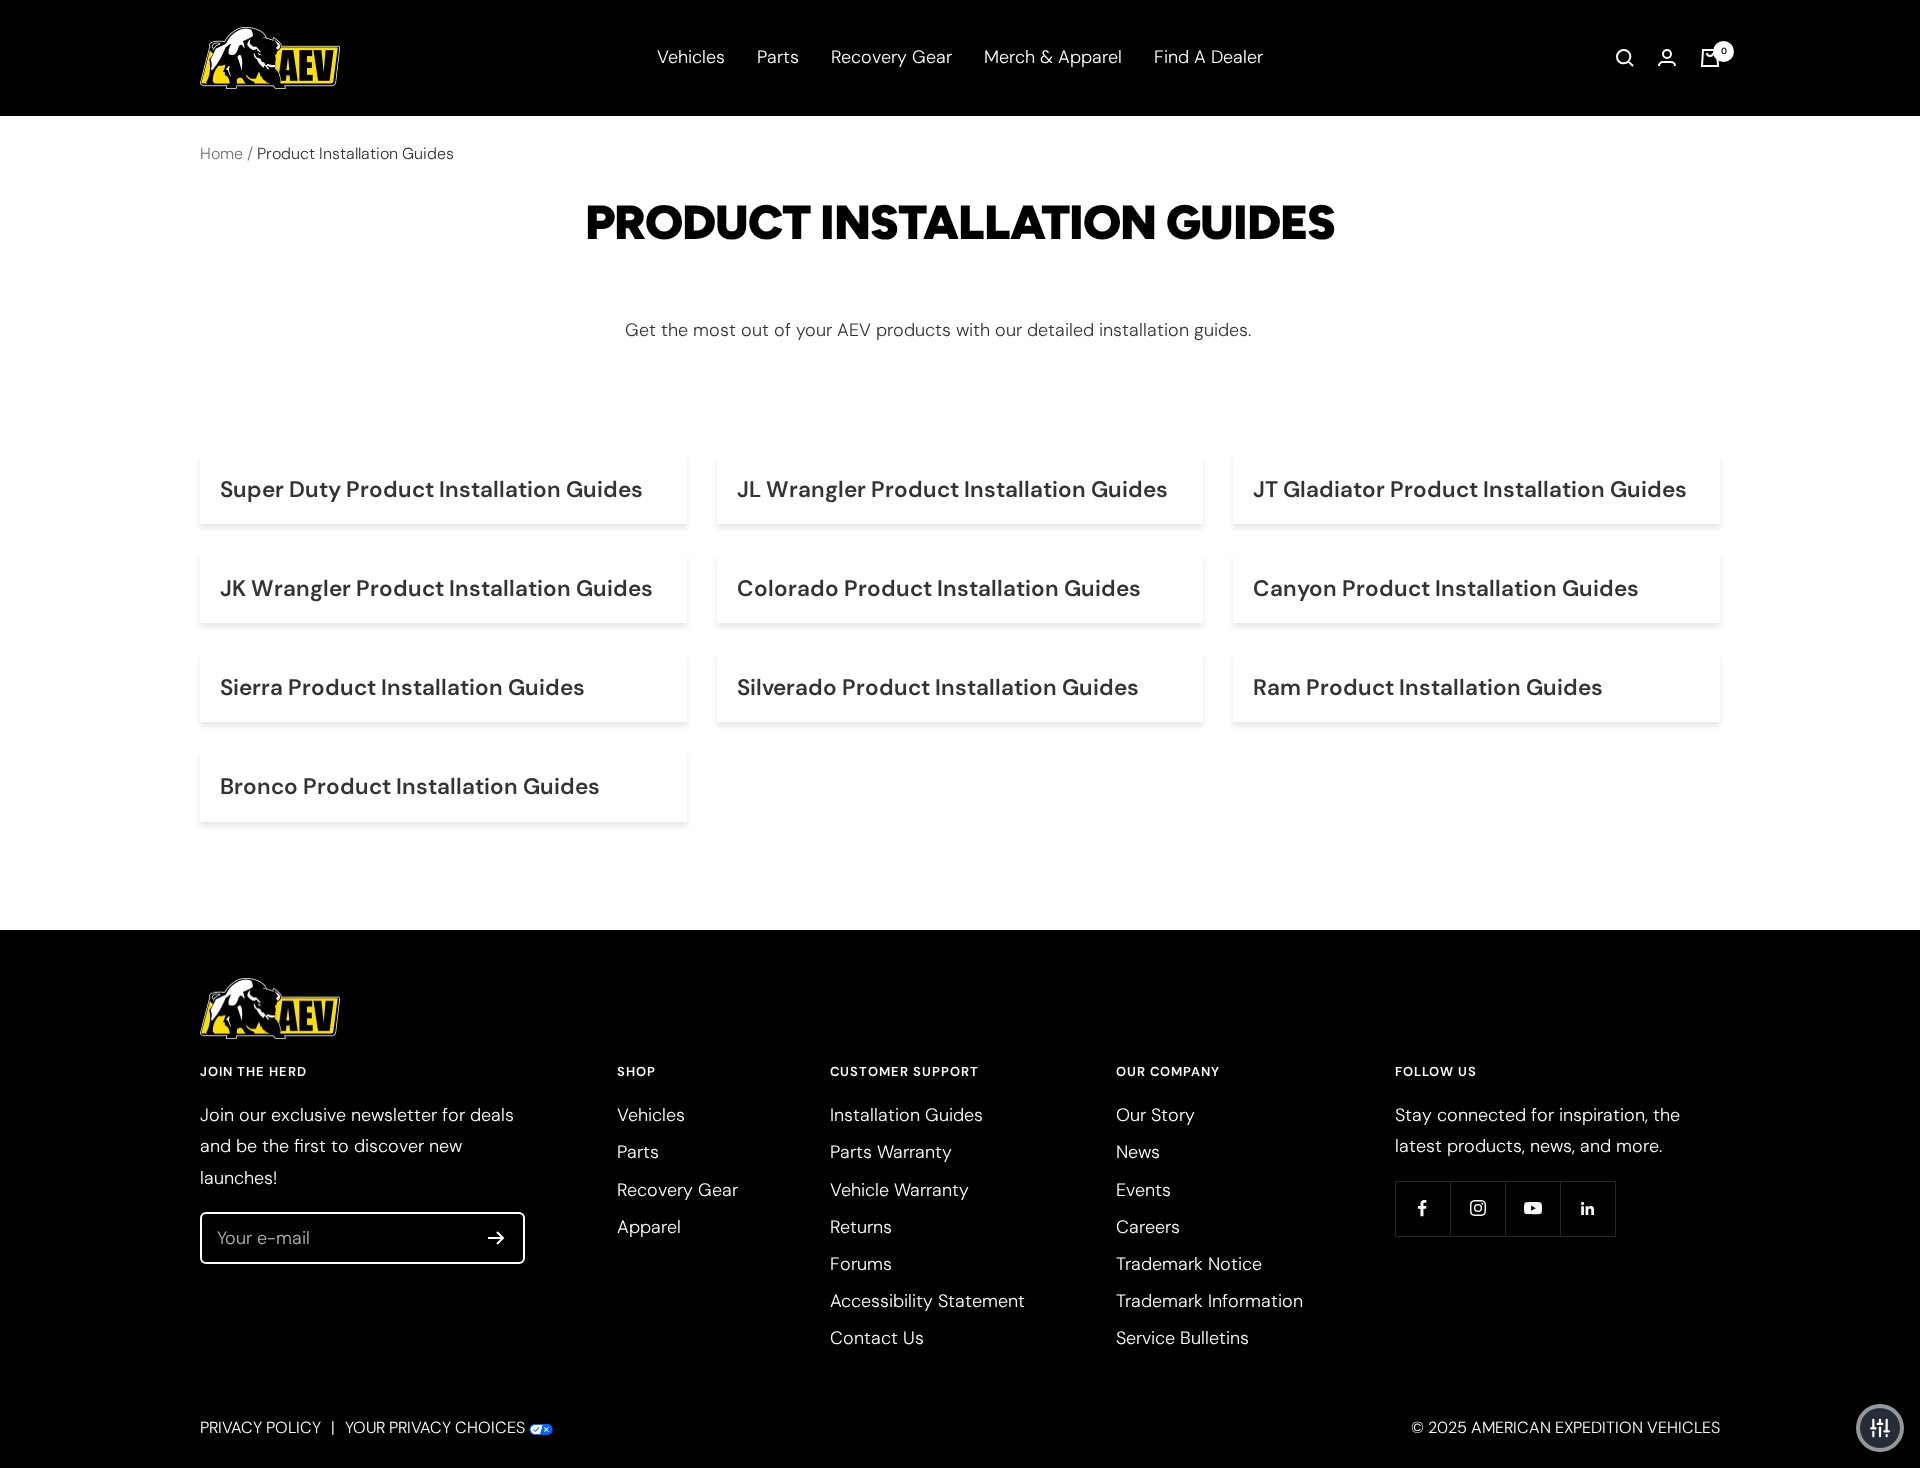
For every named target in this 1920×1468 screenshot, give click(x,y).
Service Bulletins (1182, 1338)
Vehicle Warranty (899, 1190)
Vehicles (691, 57)
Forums (861, 1264)
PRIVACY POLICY (260, 1427)
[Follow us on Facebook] (1422, 1208)
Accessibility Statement (927, 1301)
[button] (1880, 1428)
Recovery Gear (891, 57)
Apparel (649, 1227)
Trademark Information (1209, 1301)
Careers (1148, 1227)
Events (1143, 1190)
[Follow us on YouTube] (1532, 1208)
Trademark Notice (1189, 1264)
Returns (861, 1227)
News (1138, 1152)
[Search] (1625, 58)
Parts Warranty (891, 1152)
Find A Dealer (1208, 57)
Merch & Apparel (1053, 57)
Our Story (1155, 1115)
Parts (778, 57)
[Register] (496, 1238)
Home (221, 153)
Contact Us (877, 1338)
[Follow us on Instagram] (1477, 1208)
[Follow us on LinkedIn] (1587, 1208)
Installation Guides (906, 1115)
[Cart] (1710, 58)
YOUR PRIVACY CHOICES (435, 1427)
